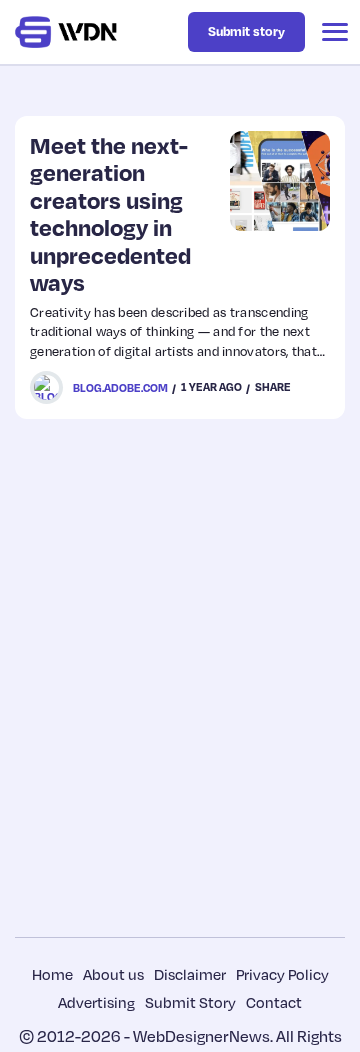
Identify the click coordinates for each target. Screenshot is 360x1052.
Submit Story (190, 1002)
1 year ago (211, 387)
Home (52, 974)
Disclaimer (190, 974)
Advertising (96, 1002)
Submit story (246, 31)
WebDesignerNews (201, 1036)
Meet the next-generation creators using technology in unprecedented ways (110, 213)
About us (113, 974)
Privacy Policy (282, 974)
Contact (274, 1002)
